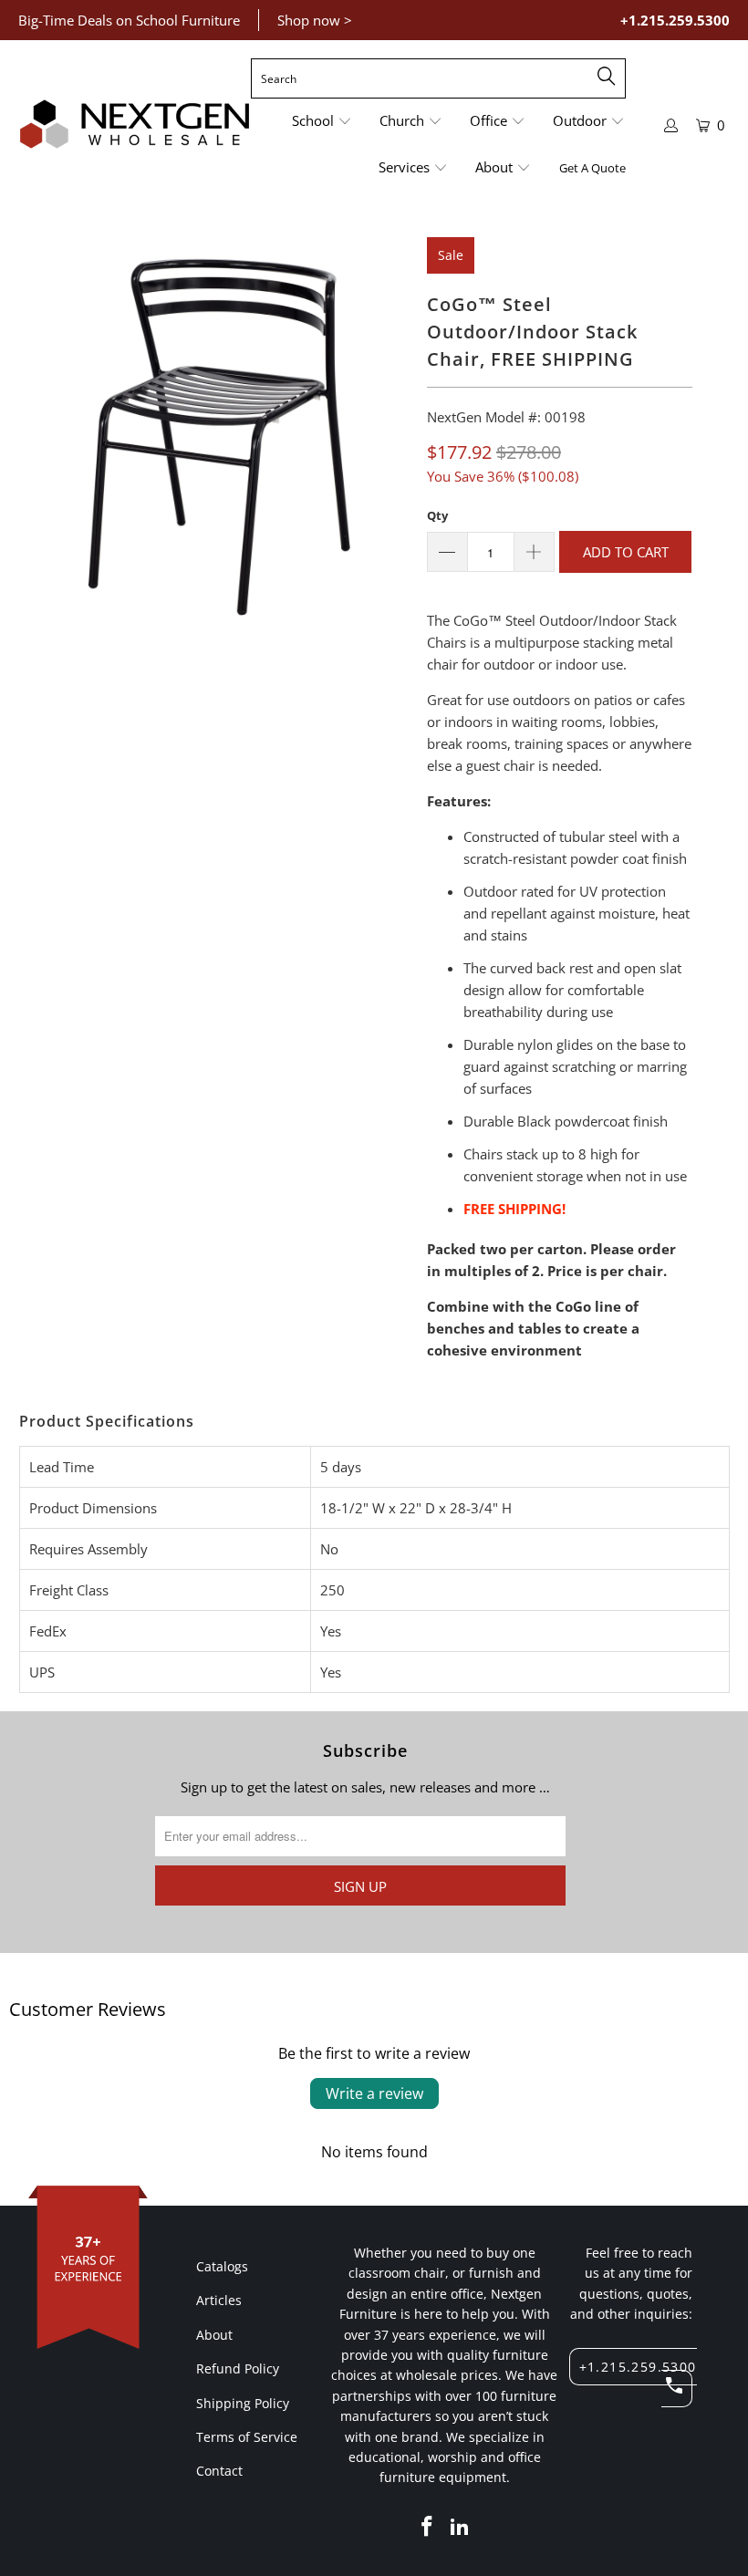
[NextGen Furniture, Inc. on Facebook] (428, 2527)
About (214, 2335)
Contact (219, 2471)
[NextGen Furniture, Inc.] (135, 125)
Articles (219, 2300)
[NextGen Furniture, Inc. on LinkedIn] (460, 2527)
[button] (322, 122)
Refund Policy (238, 2368)
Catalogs (222, 2266)
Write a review (374, 2093)
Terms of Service (247, 2437)
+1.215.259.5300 (675, 20)
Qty (437, 515)
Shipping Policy (243, 2403)
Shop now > (315, 20)
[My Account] (671, 125)
